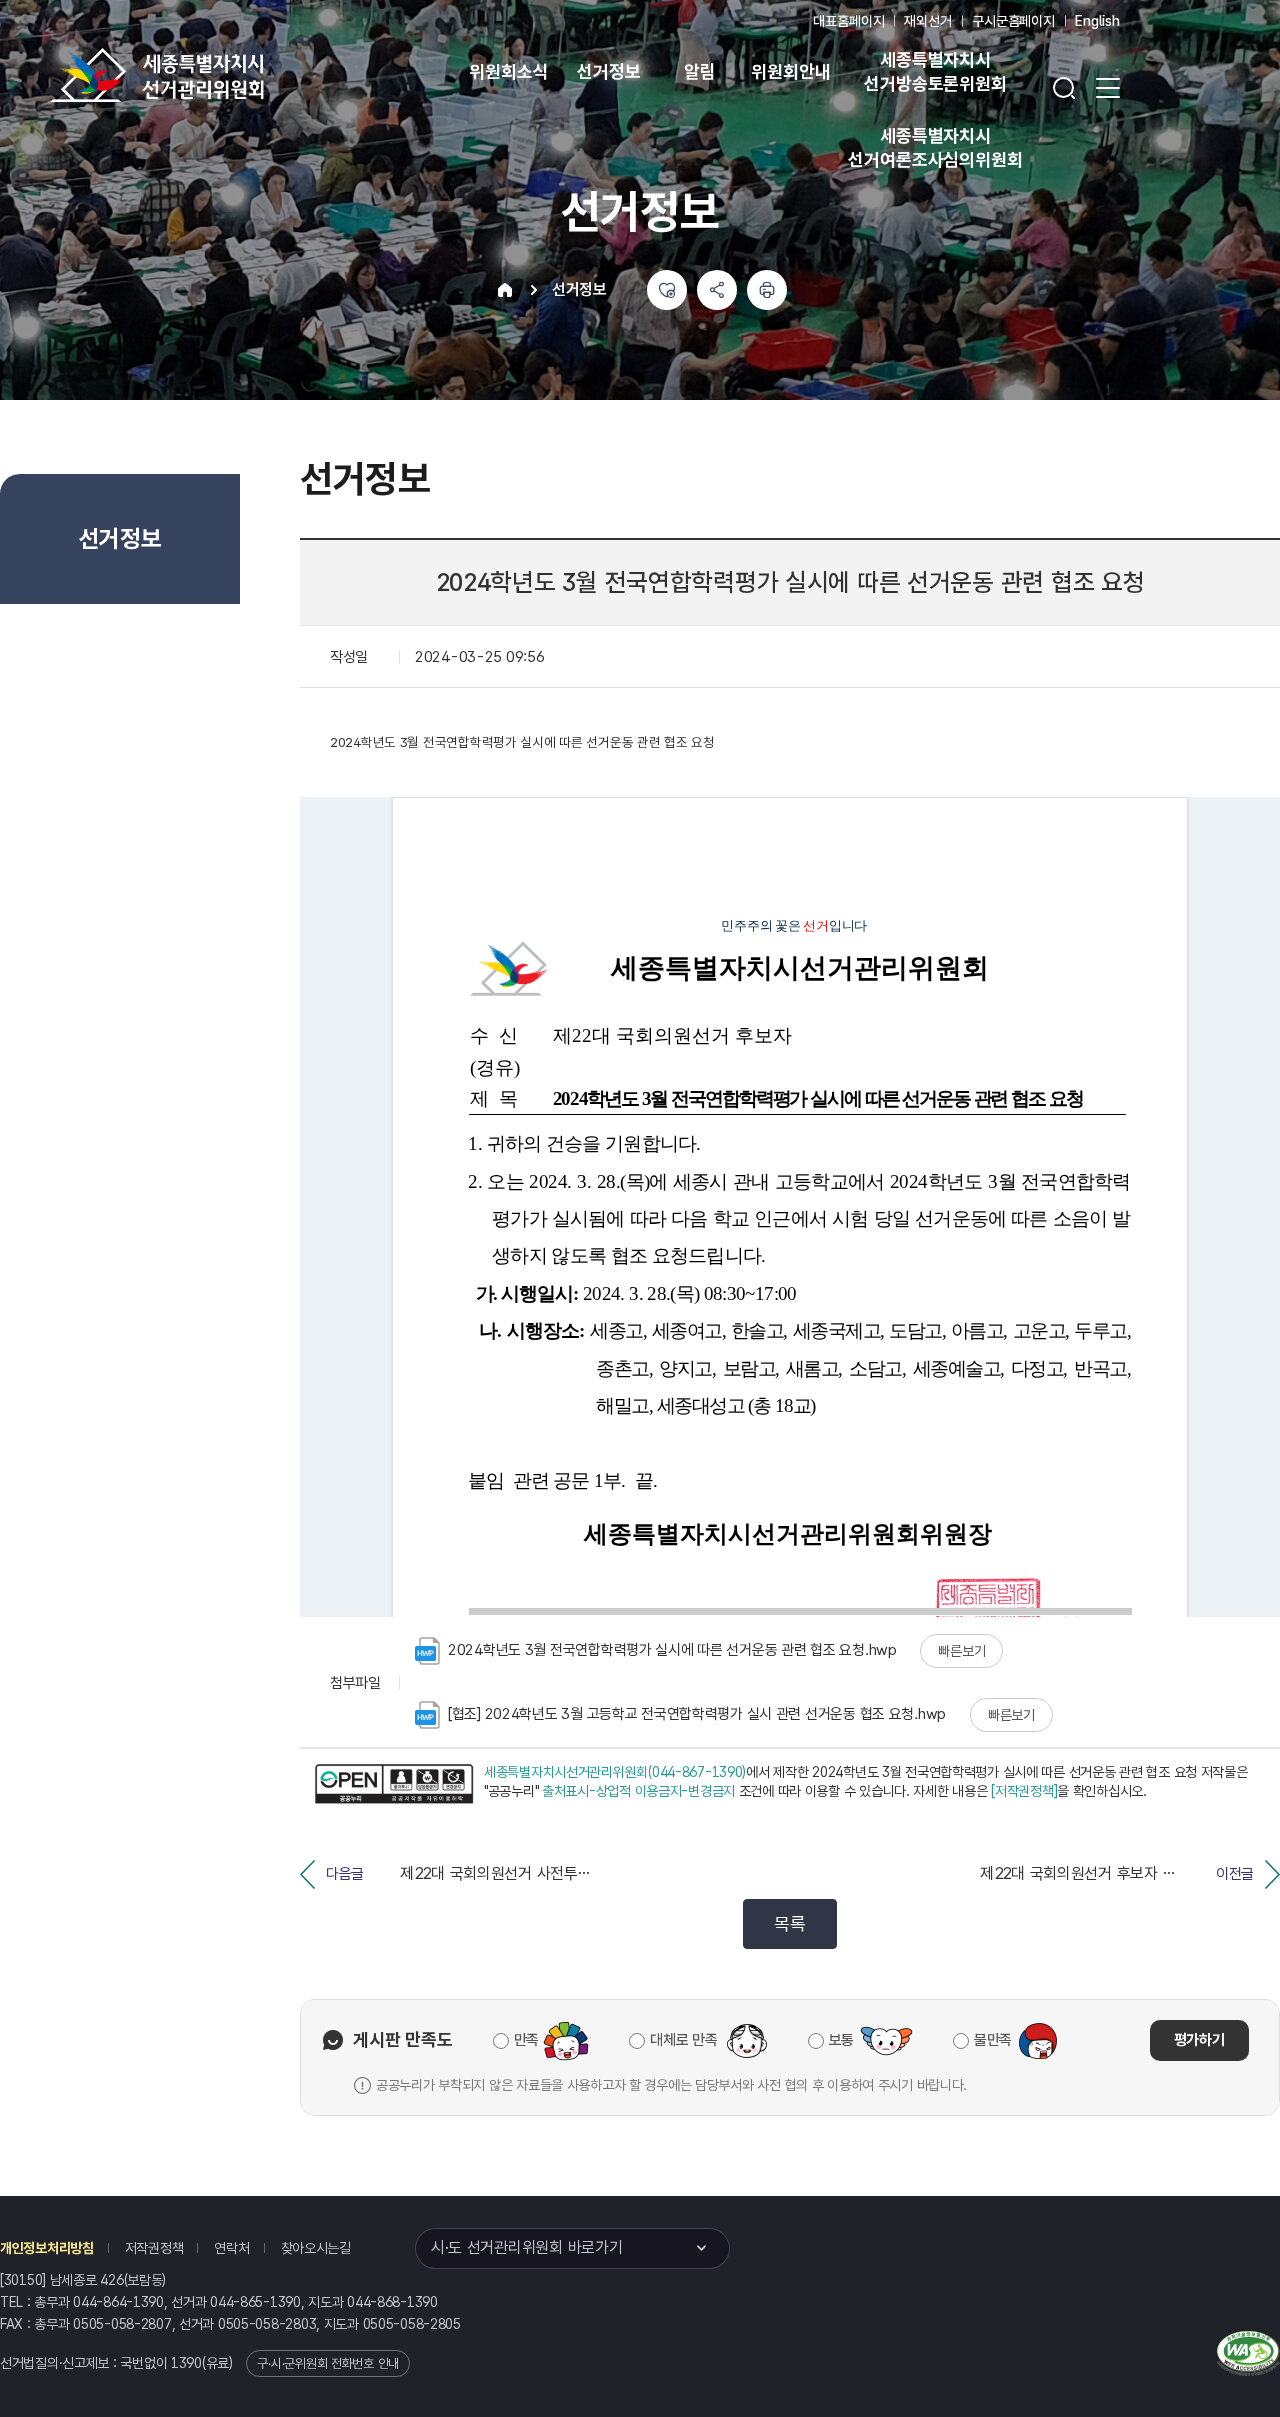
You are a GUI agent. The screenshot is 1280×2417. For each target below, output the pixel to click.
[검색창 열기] (1064, 88)
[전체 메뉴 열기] (1108, 88)
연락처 (231, 2248)
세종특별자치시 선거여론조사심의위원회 (935, 147)
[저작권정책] (1024, 1791)
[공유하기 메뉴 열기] (717, 290)
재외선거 (927, 21)
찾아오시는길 (316, 2248)
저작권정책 (154, 2248)
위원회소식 (508, 71)
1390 (186, 2363)
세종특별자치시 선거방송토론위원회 (935, 71)
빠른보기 (961, 1651)
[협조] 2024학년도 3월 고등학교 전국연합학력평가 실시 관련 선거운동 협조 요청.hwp (697, 1714)
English (1097, 21)
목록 (789, 1923)
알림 (700, 71)
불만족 (993, 2040)
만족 (526, 2040)
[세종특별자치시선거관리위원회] (220, 75)
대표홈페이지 (848, 21)
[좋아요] (667, 290)
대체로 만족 (683, 2040)
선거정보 (608, 71)
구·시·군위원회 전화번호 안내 (328, 2363)
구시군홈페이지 (1013, 21)
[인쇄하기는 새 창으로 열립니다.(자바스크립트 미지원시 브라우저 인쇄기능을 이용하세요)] (767, 290)
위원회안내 (790, 71)
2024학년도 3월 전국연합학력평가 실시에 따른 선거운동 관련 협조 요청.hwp (672, 1650)
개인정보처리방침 (47, 2248)
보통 (841, 2040)
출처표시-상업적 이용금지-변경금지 (638, 1791)
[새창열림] (394, 1784)
